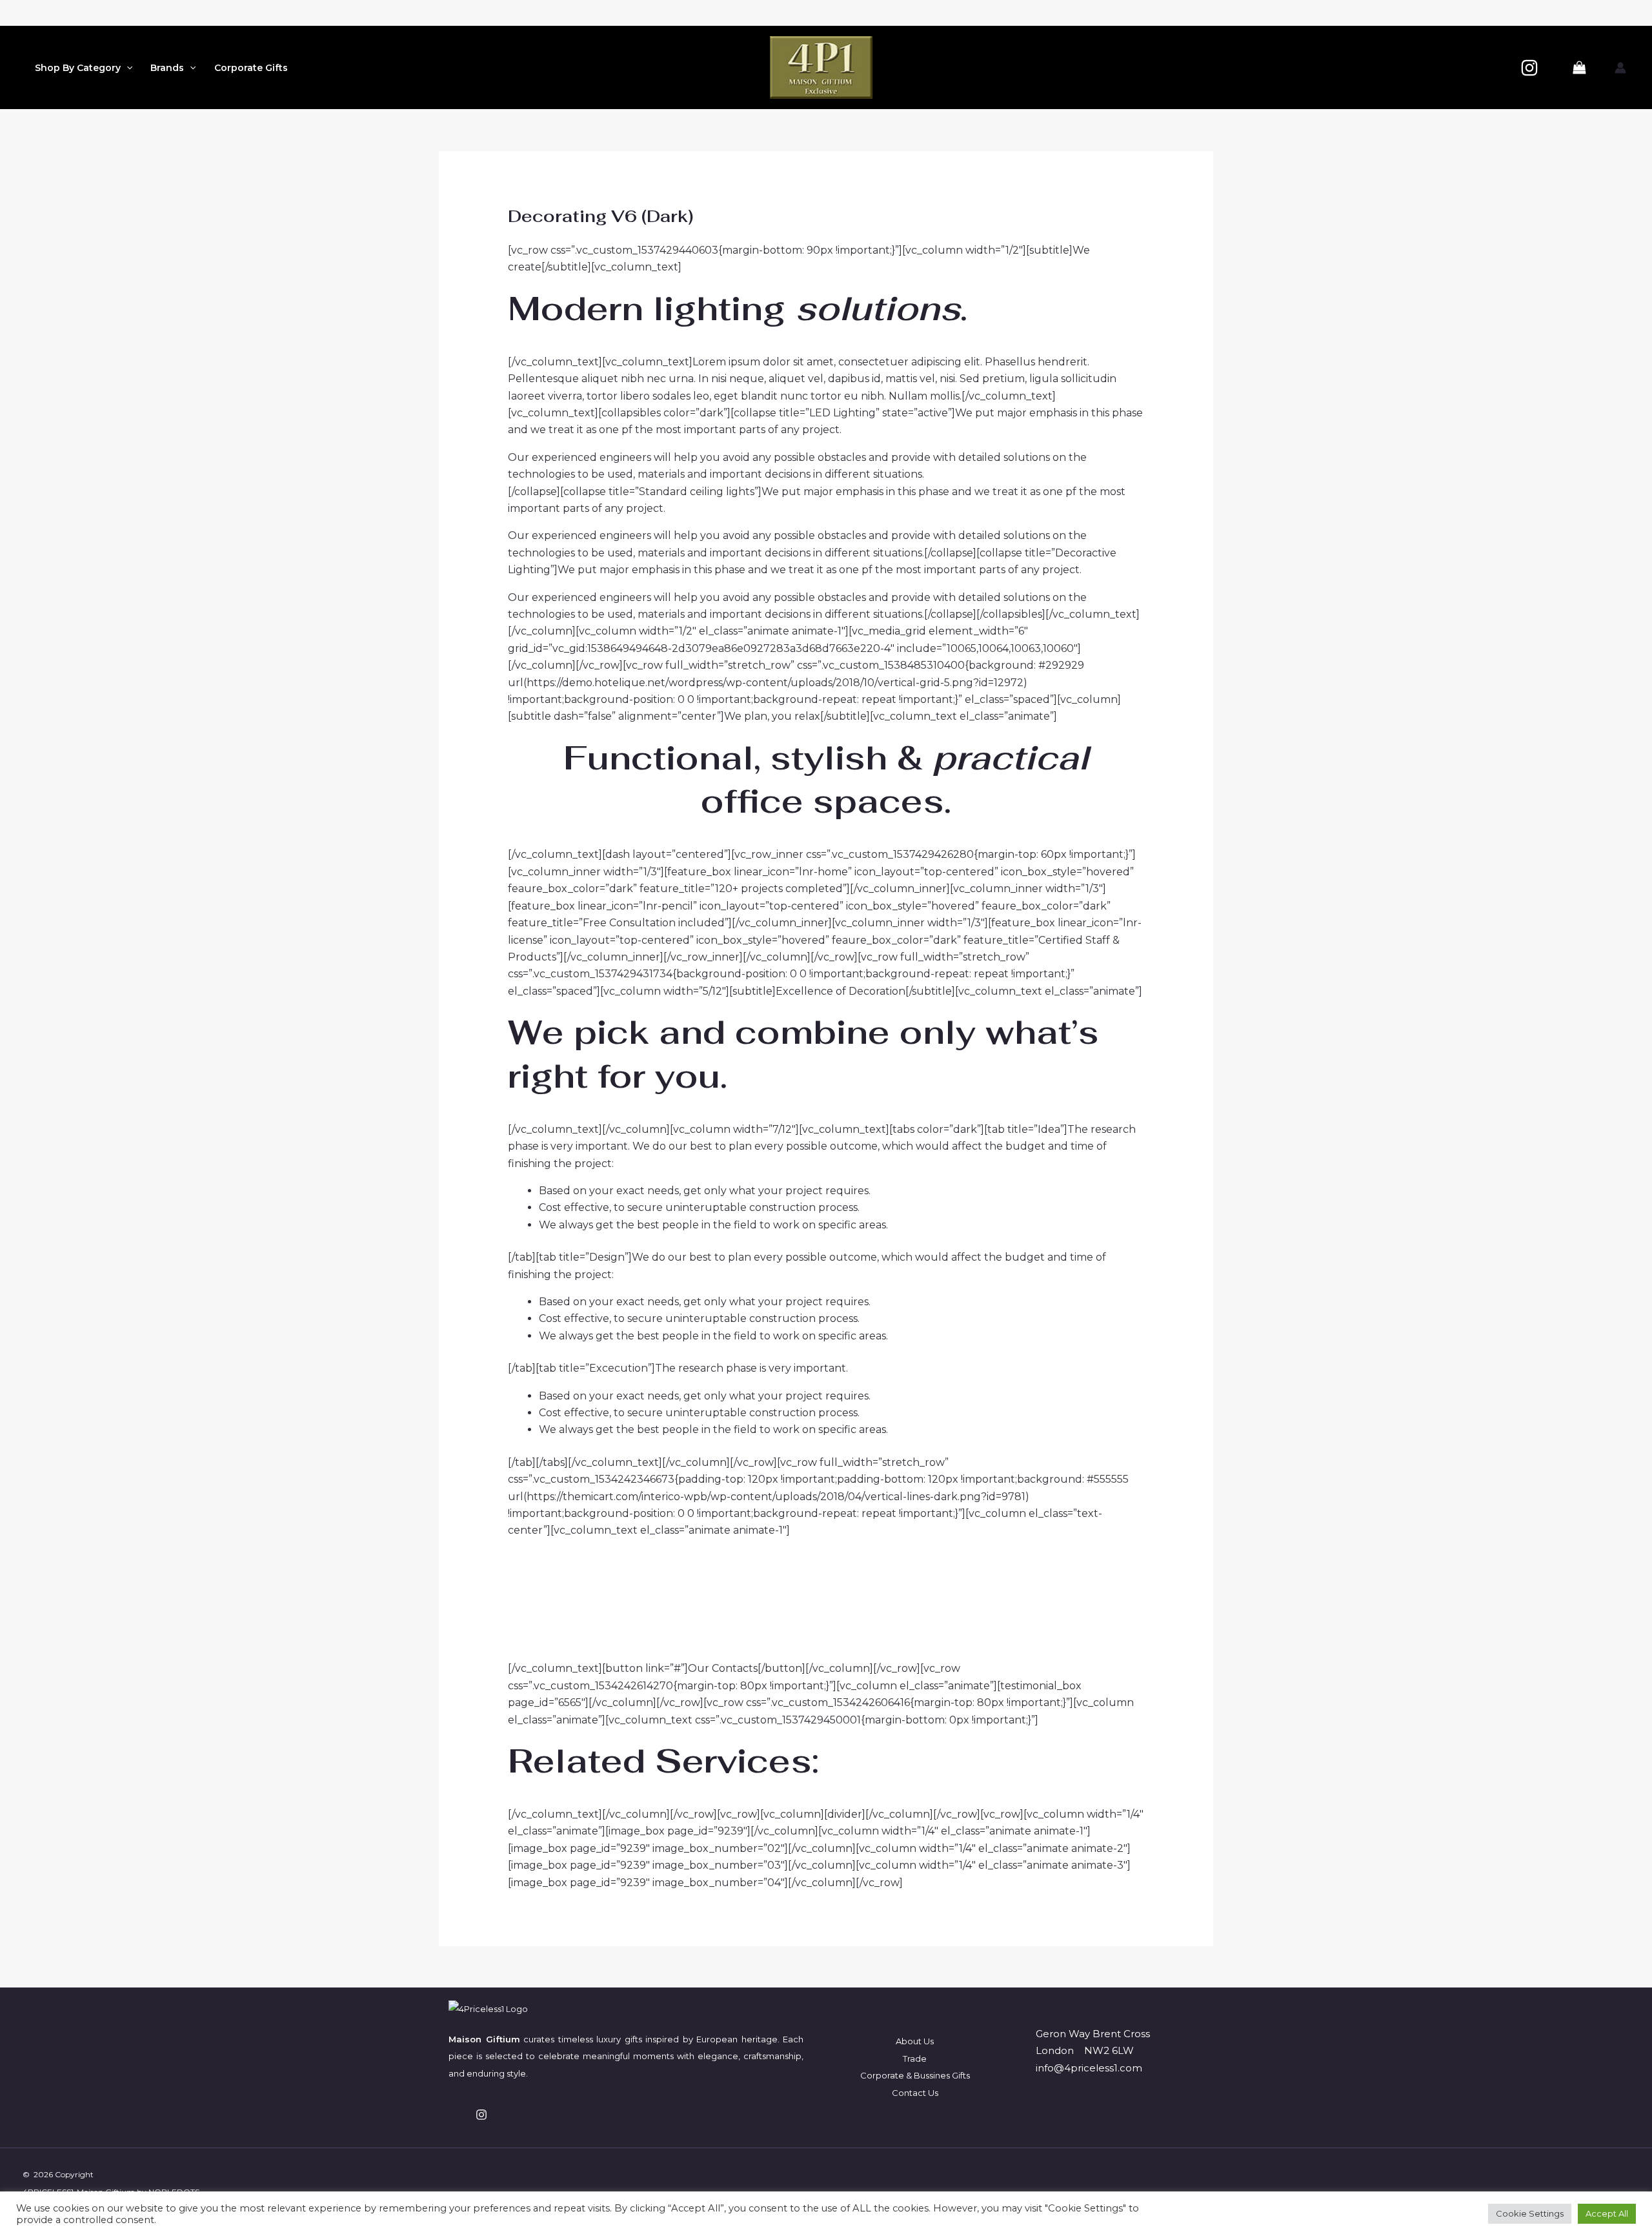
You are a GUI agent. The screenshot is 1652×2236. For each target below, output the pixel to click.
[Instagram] (1529, 68)
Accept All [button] (1607, 2213)
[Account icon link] (1620, 68)
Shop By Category (78, 68)
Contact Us (915, 2093)
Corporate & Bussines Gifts (915, 2075)
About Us (915, 2041)
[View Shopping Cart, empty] (1579, 68)
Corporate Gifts (251, 68)
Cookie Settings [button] (1530, 2213)
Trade (915, 2058)
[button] (126, 68)
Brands (167, 68)
